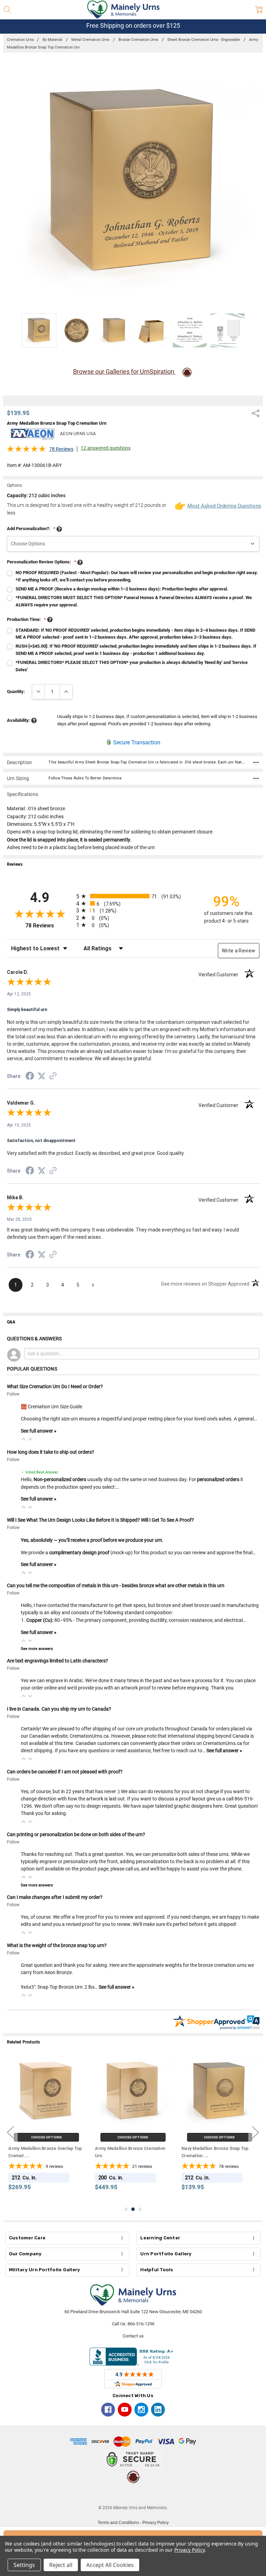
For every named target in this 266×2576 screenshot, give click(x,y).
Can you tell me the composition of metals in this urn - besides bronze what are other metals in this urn (116, 1585)
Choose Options (47, 2138)
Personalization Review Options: (42, 562)
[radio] (133, 896)
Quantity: (16, 691)
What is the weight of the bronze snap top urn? (57, 1945)
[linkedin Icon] (158, 2410)
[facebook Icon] (108, 2410)
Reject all (61, 2565)
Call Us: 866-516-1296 (133, 2324)
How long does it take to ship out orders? (51, 1452)
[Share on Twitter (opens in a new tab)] (42, 1077)
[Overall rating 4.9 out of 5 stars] (26, 451)
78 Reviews (61, 449)
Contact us (133, 2336)
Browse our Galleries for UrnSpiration (124, 371)
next (256, 2132)
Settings (24, 2565)
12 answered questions (106, 448)
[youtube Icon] (125, 2410)
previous (10, 2132)
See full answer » (39, 1431)
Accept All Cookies (110, 2565)
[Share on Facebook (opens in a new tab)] (30, 1077)
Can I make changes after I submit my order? (55, 1897)
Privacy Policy (156, 2523)
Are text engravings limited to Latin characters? (57, 1661)
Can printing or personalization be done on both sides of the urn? (76, 1834)
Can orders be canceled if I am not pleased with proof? (65, 1772)
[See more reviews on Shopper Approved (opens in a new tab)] (53, 1077)
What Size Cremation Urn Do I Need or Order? (55, 1386)
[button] (24, 1439)
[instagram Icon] (141, 2410)
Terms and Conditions (118, 2523)
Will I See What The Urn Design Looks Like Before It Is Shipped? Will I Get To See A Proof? (100, 1520)
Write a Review (239, 951)
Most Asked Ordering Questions (223, 506)
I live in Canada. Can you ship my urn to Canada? (59, 1709)
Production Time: (26, 619)
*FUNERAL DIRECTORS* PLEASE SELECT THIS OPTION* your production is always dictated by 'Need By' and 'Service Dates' (132, 666)
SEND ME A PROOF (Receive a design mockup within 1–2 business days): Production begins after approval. (122, 589)
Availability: (19, 720)
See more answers (37, 1649)
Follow (13, 1394)
